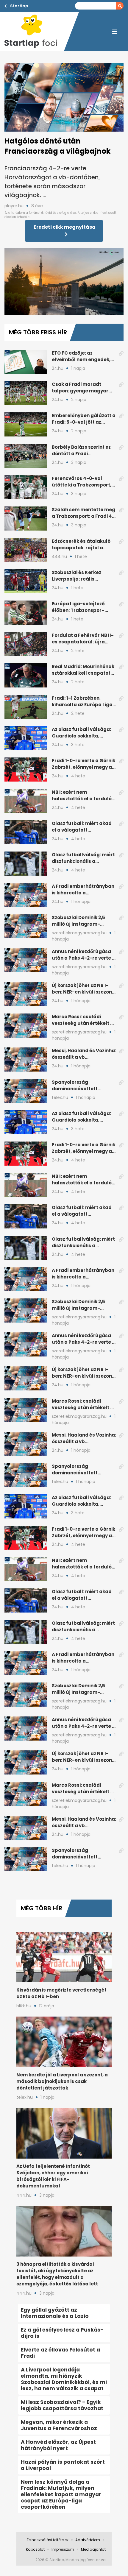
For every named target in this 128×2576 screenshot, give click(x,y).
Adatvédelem (88, 2540)
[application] (64, 281)
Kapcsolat (35, 2549)
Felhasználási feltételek (48, 2540)
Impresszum (63, 2549)
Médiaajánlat (93, 2549)
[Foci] (34, 32)
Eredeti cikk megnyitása (65, 227)
